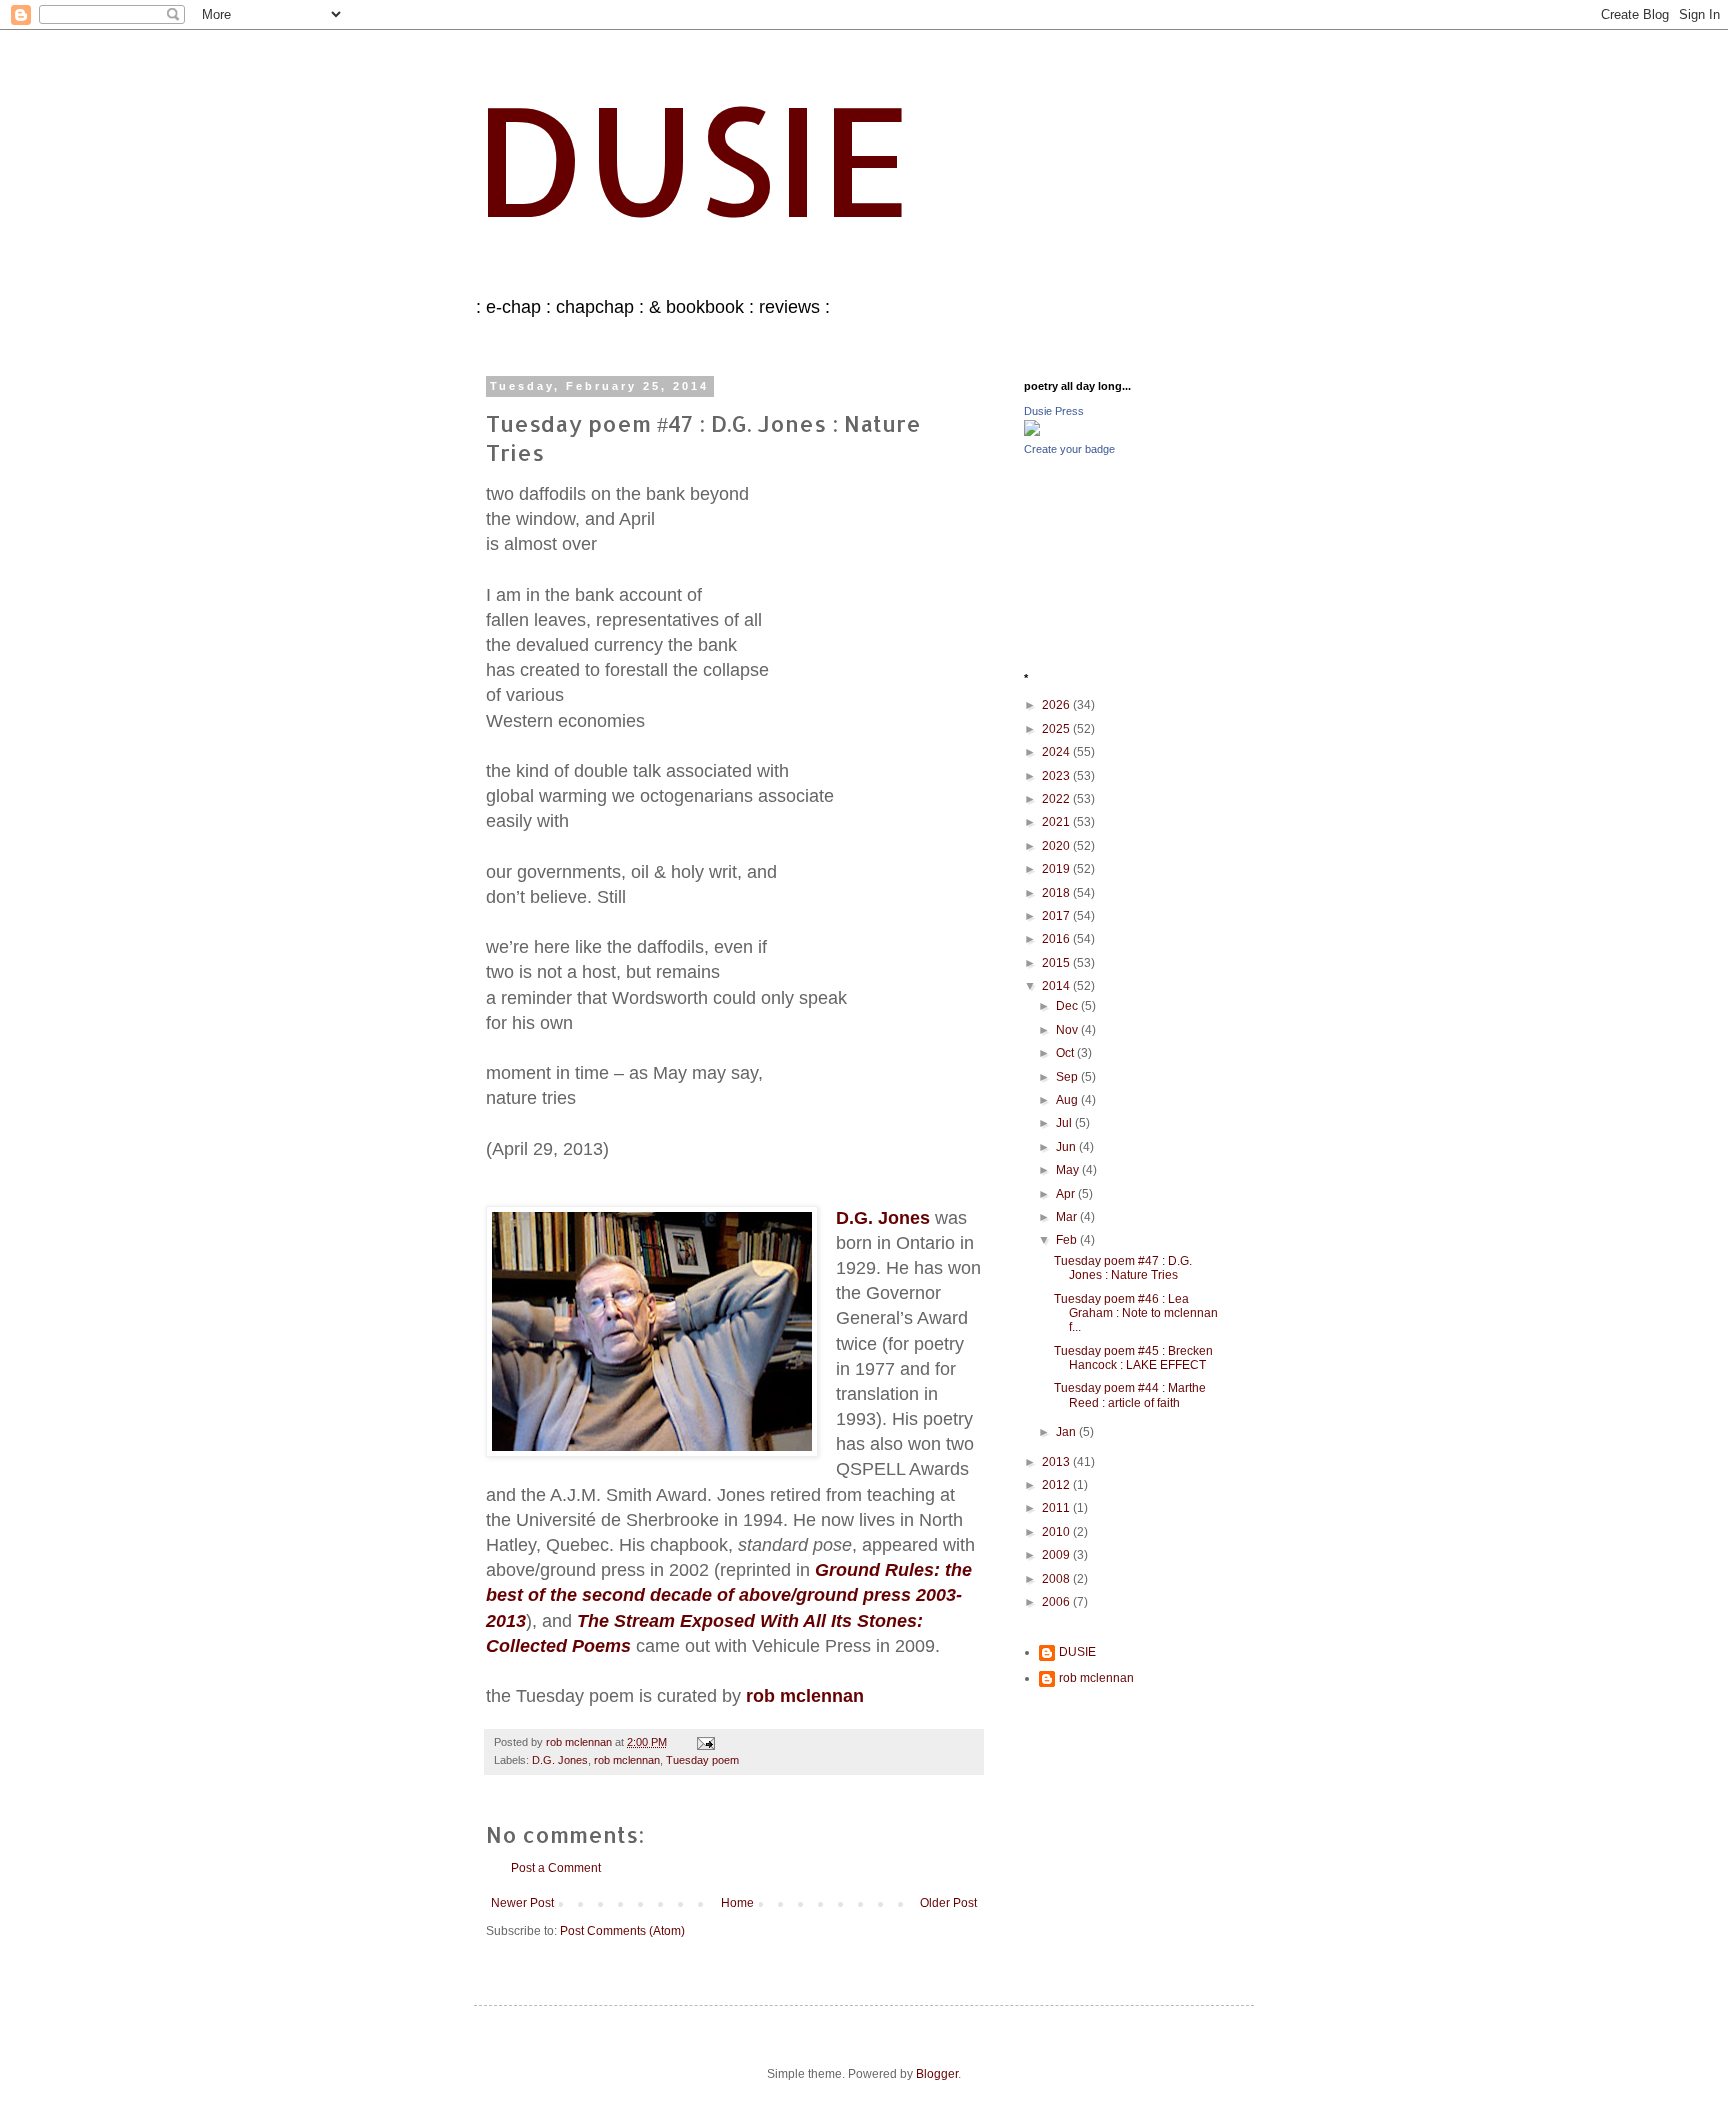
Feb (1068, 1240)
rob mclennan (627, 1760)
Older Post (948, 1903)
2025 (1057, 729)
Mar (1068, 1217)
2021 (1057, 822)
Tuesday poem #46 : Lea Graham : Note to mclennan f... (1136, 1313)
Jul (1065, 1123)
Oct (1066, 1053)
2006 (1057, 1602)
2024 (1057, 752)
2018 (1057, 893)
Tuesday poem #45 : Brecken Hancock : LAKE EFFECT (1133, 1358)
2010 (1057, 1532)
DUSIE (693, 158)
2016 (1057, 939)
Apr (1067, 1194)
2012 (1057, 1485)
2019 (1057, 869)
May (1069, 1170)
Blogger (937, 2074)
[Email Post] (705, 1742)
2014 (1057, 986)
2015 (1057, 963)
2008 (1057, 1579)
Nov (1068, 1030)
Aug (1068, 1100)
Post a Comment (556, 1868)
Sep (1068, 1077)
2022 (1057, 799)
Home (737, 1903)
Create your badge (1069, 449)
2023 (1057, 776)
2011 (1057, 1508)
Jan (1067, 1432)
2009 (1057, 1555)
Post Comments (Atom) (622, 1931)
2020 (1057, 846)
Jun (1067, 1147)
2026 (1057, 705)
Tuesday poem (702, 1760)
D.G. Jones (560, 1760)
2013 (1057, 1462)
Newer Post (522, 1903)
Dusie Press (1054, 411)
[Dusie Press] (1032, 432)
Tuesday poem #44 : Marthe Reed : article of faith (1130, 1395)
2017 (1057, 916)
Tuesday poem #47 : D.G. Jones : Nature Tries (1123, 1268)
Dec (1068, 1006)
